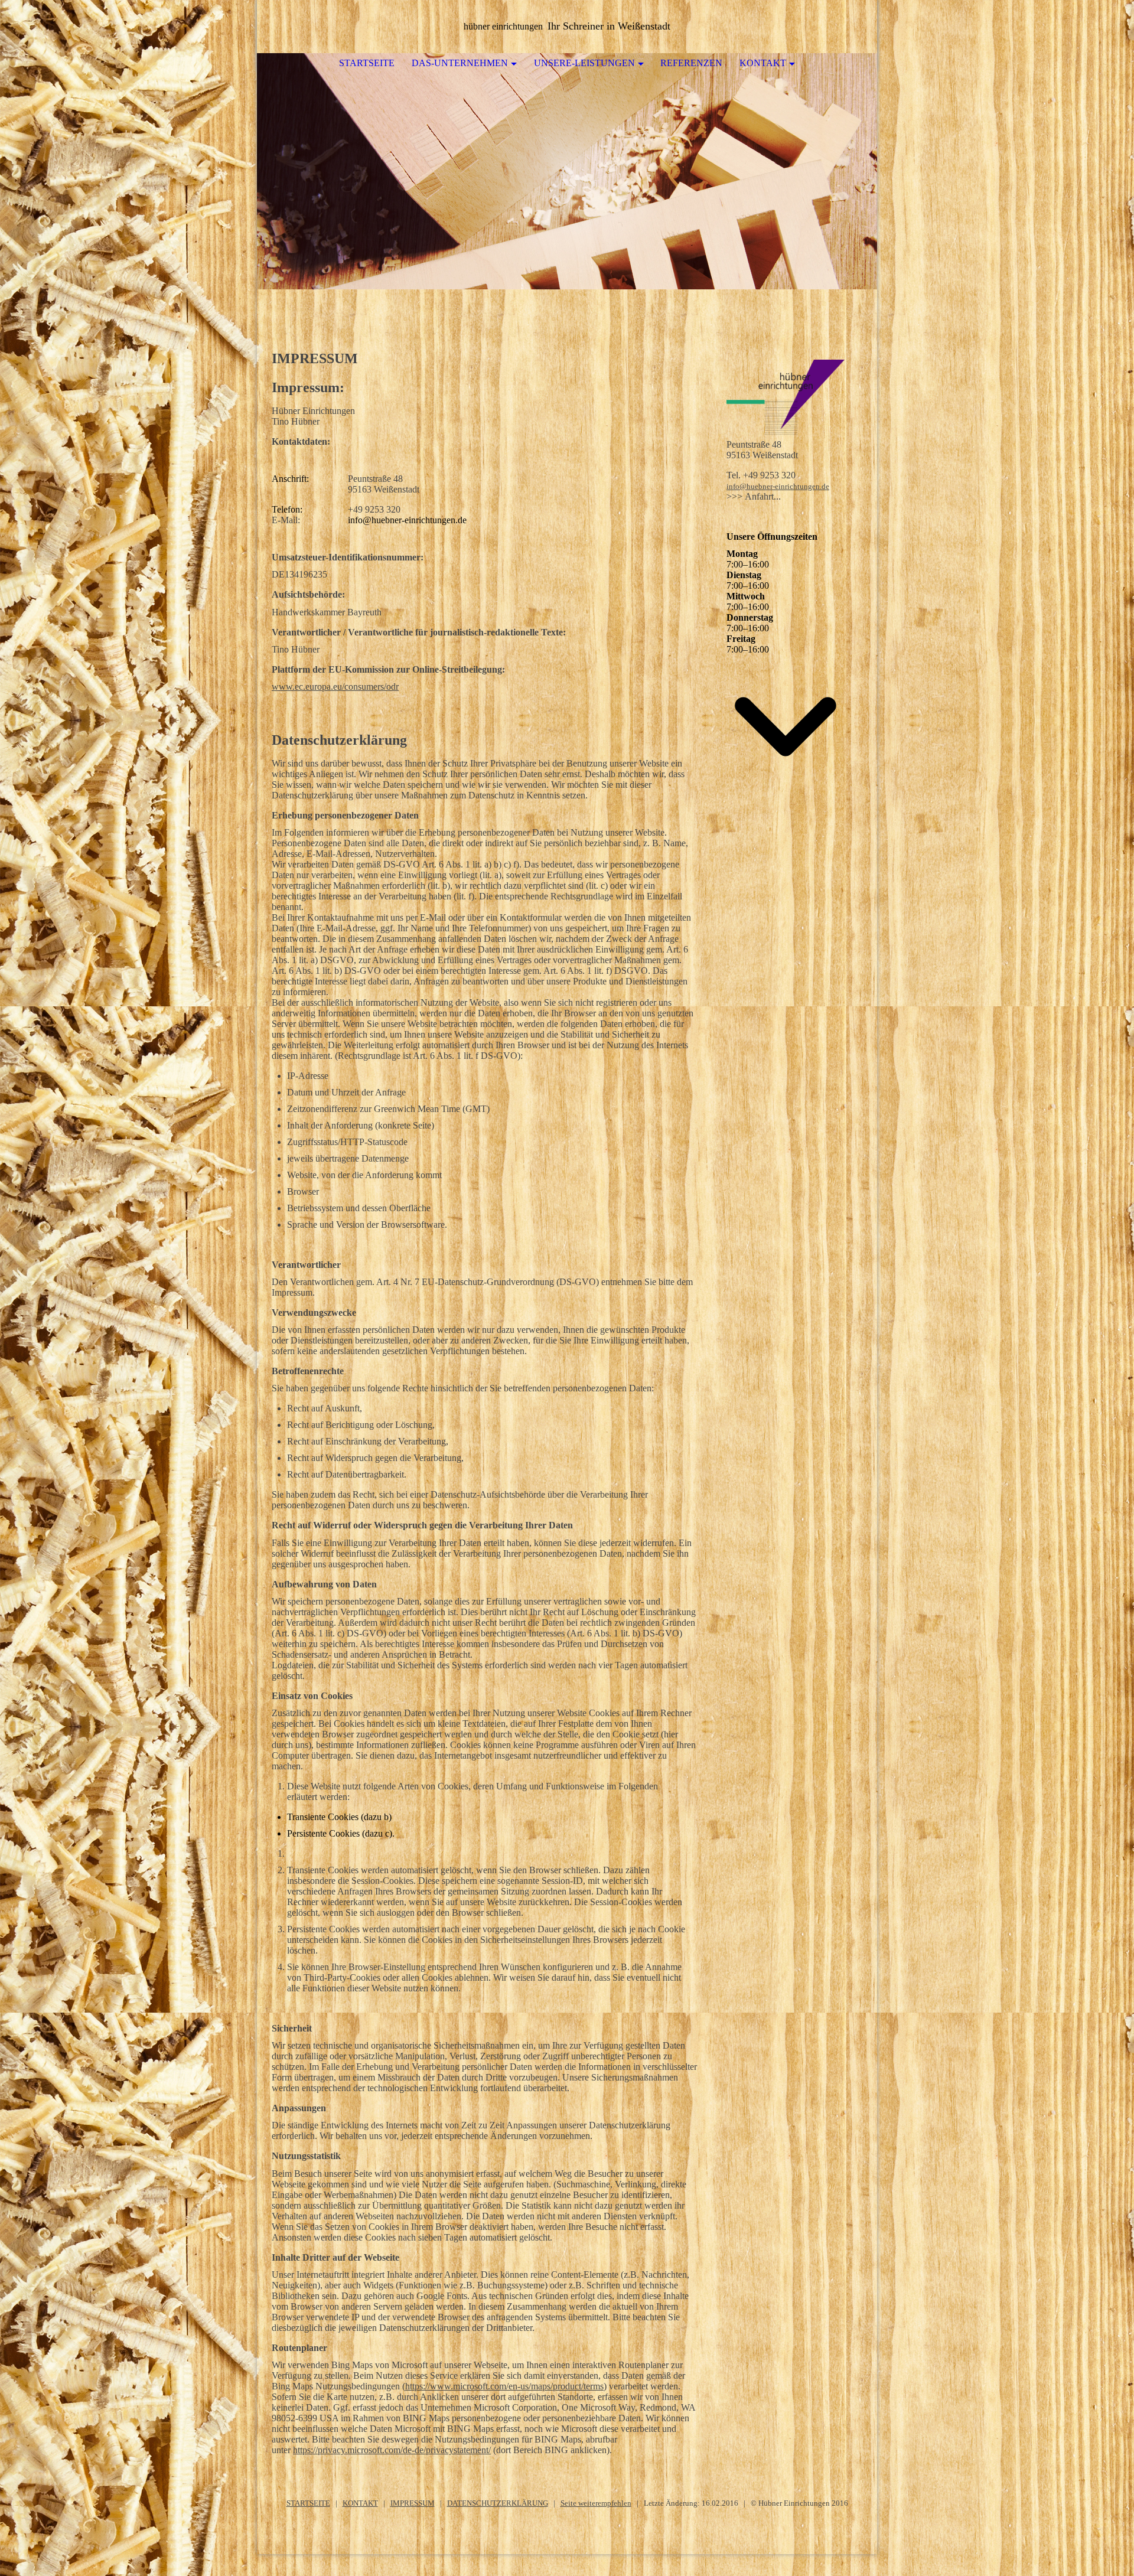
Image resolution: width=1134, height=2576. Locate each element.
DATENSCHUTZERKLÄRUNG (498, 2503)
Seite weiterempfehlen (596, 2503)
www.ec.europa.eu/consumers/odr (335, 687)
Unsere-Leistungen (584, 63)
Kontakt (763, 63)
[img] (567, 171)
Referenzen (691, 63)
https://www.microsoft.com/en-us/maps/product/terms (504, 2386)
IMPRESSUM (413, 2503)
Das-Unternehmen (460, 63)
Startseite (367, 63)
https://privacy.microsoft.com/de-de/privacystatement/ (392, 2450)
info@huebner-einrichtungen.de (778, 486)
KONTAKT (360, 2503)
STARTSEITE (308, 2503)
